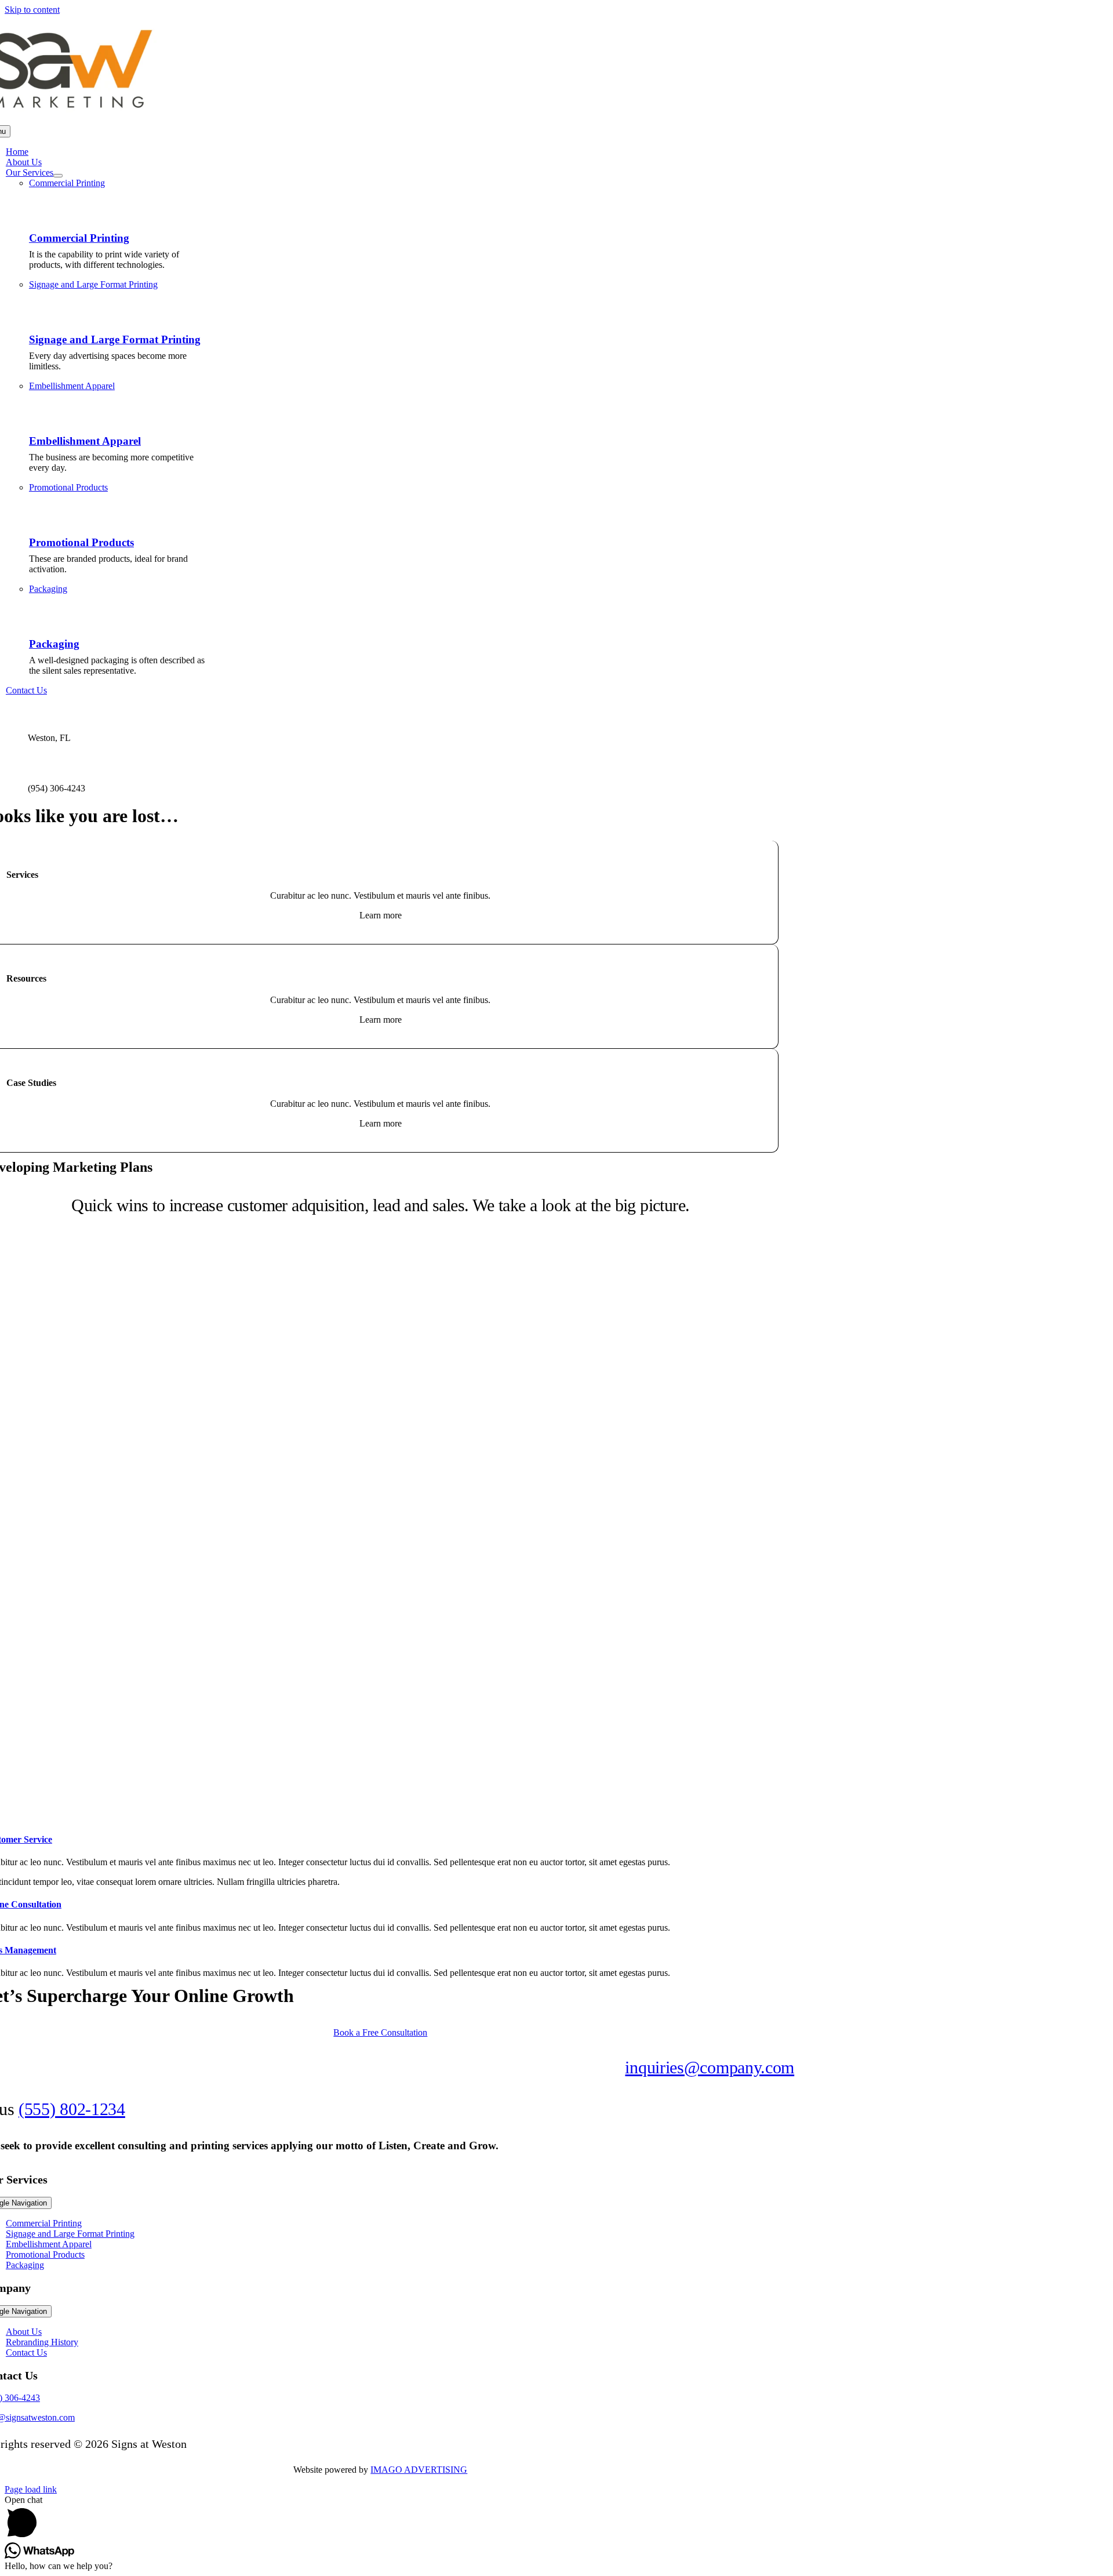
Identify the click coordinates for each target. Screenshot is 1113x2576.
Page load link (31, 2489)
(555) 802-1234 (72, 2109)
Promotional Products (81, 542)
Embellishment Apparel (85, 441)
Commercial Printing (79, 238)
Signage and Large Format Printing (115, 339)
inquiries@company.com (710, 2067)
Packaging (54, 644)
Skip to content (32, 10)
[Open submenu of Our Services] (58, 176)
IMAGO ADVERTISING (419, 2470)
